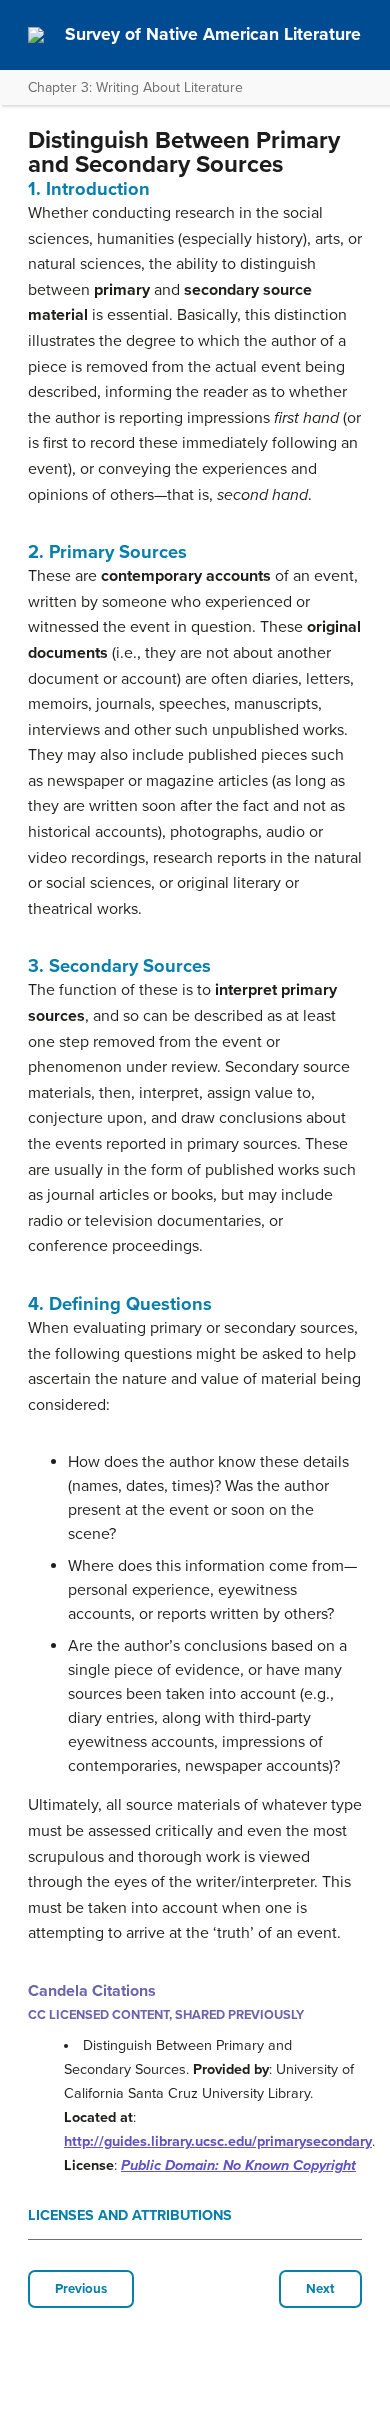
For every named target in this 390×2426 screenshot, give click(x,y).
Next (320, 2289)
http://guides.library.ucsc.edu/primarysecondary (218, 2141)
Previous (81, 2289)
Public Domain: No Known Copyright (238, 2165)
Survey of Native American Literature (213, 34)
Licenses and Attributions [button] (130, 2215)
